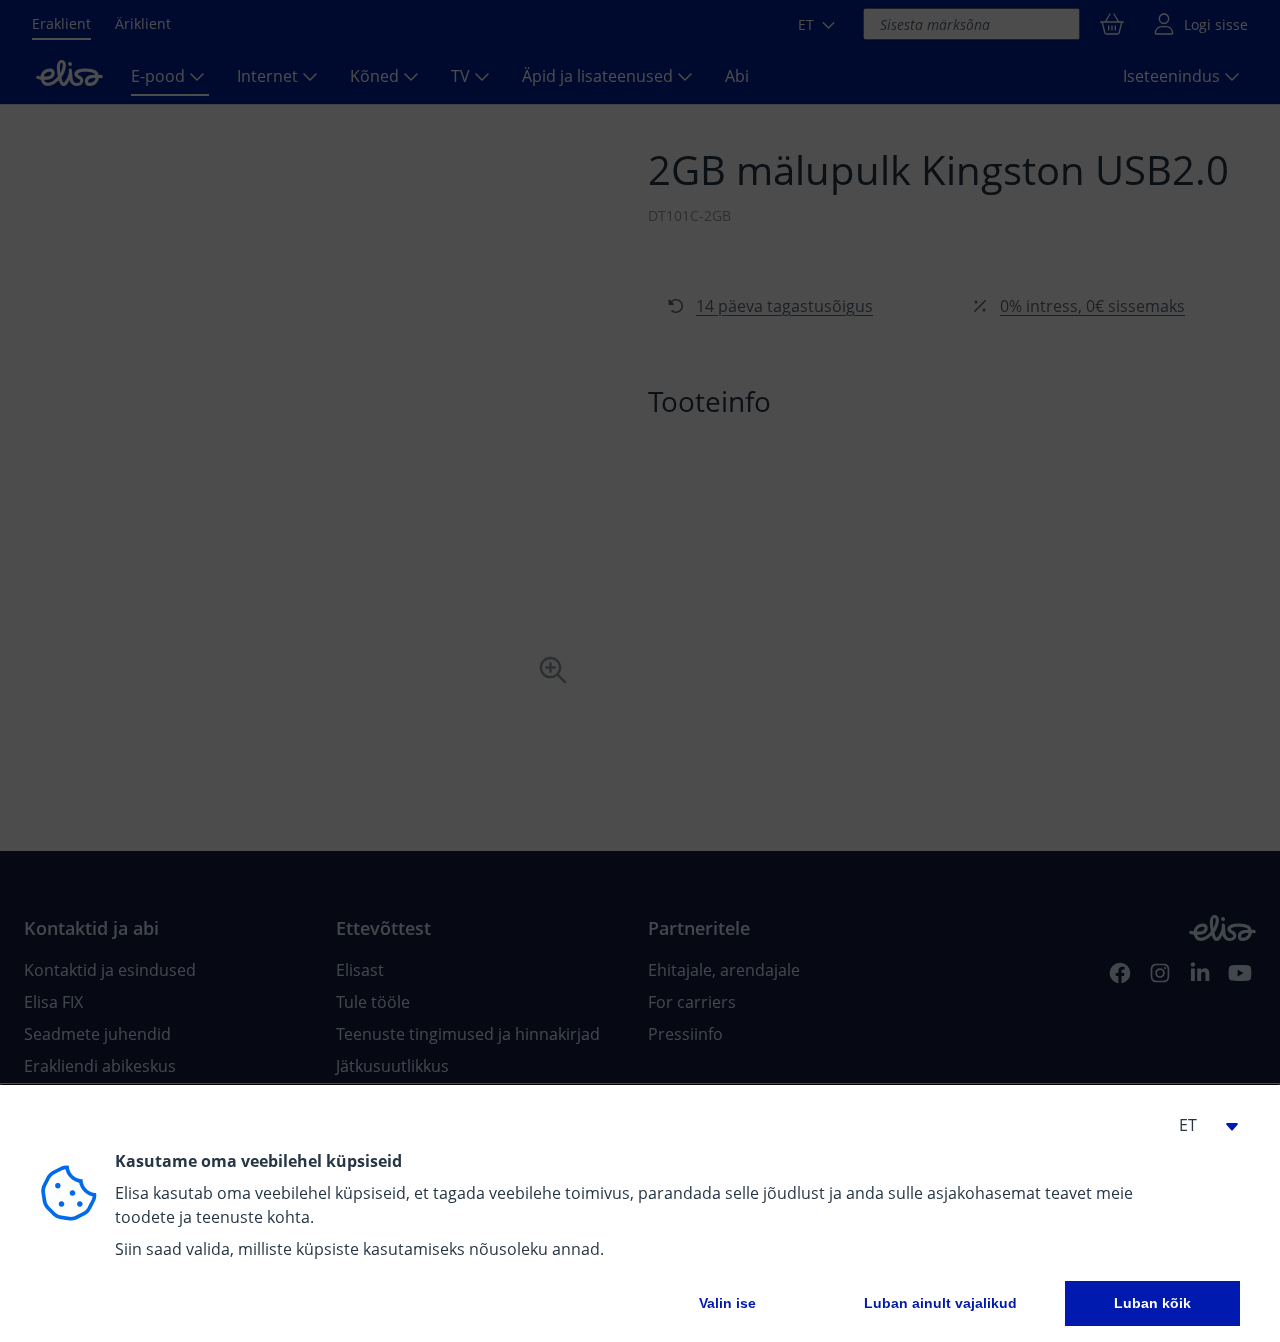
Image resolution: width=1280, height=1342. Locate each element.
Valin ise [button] (727, 1303)
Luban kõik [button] (1152, 1303)
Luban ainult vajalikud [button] (940, 1303)
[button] (1200, 1125)
